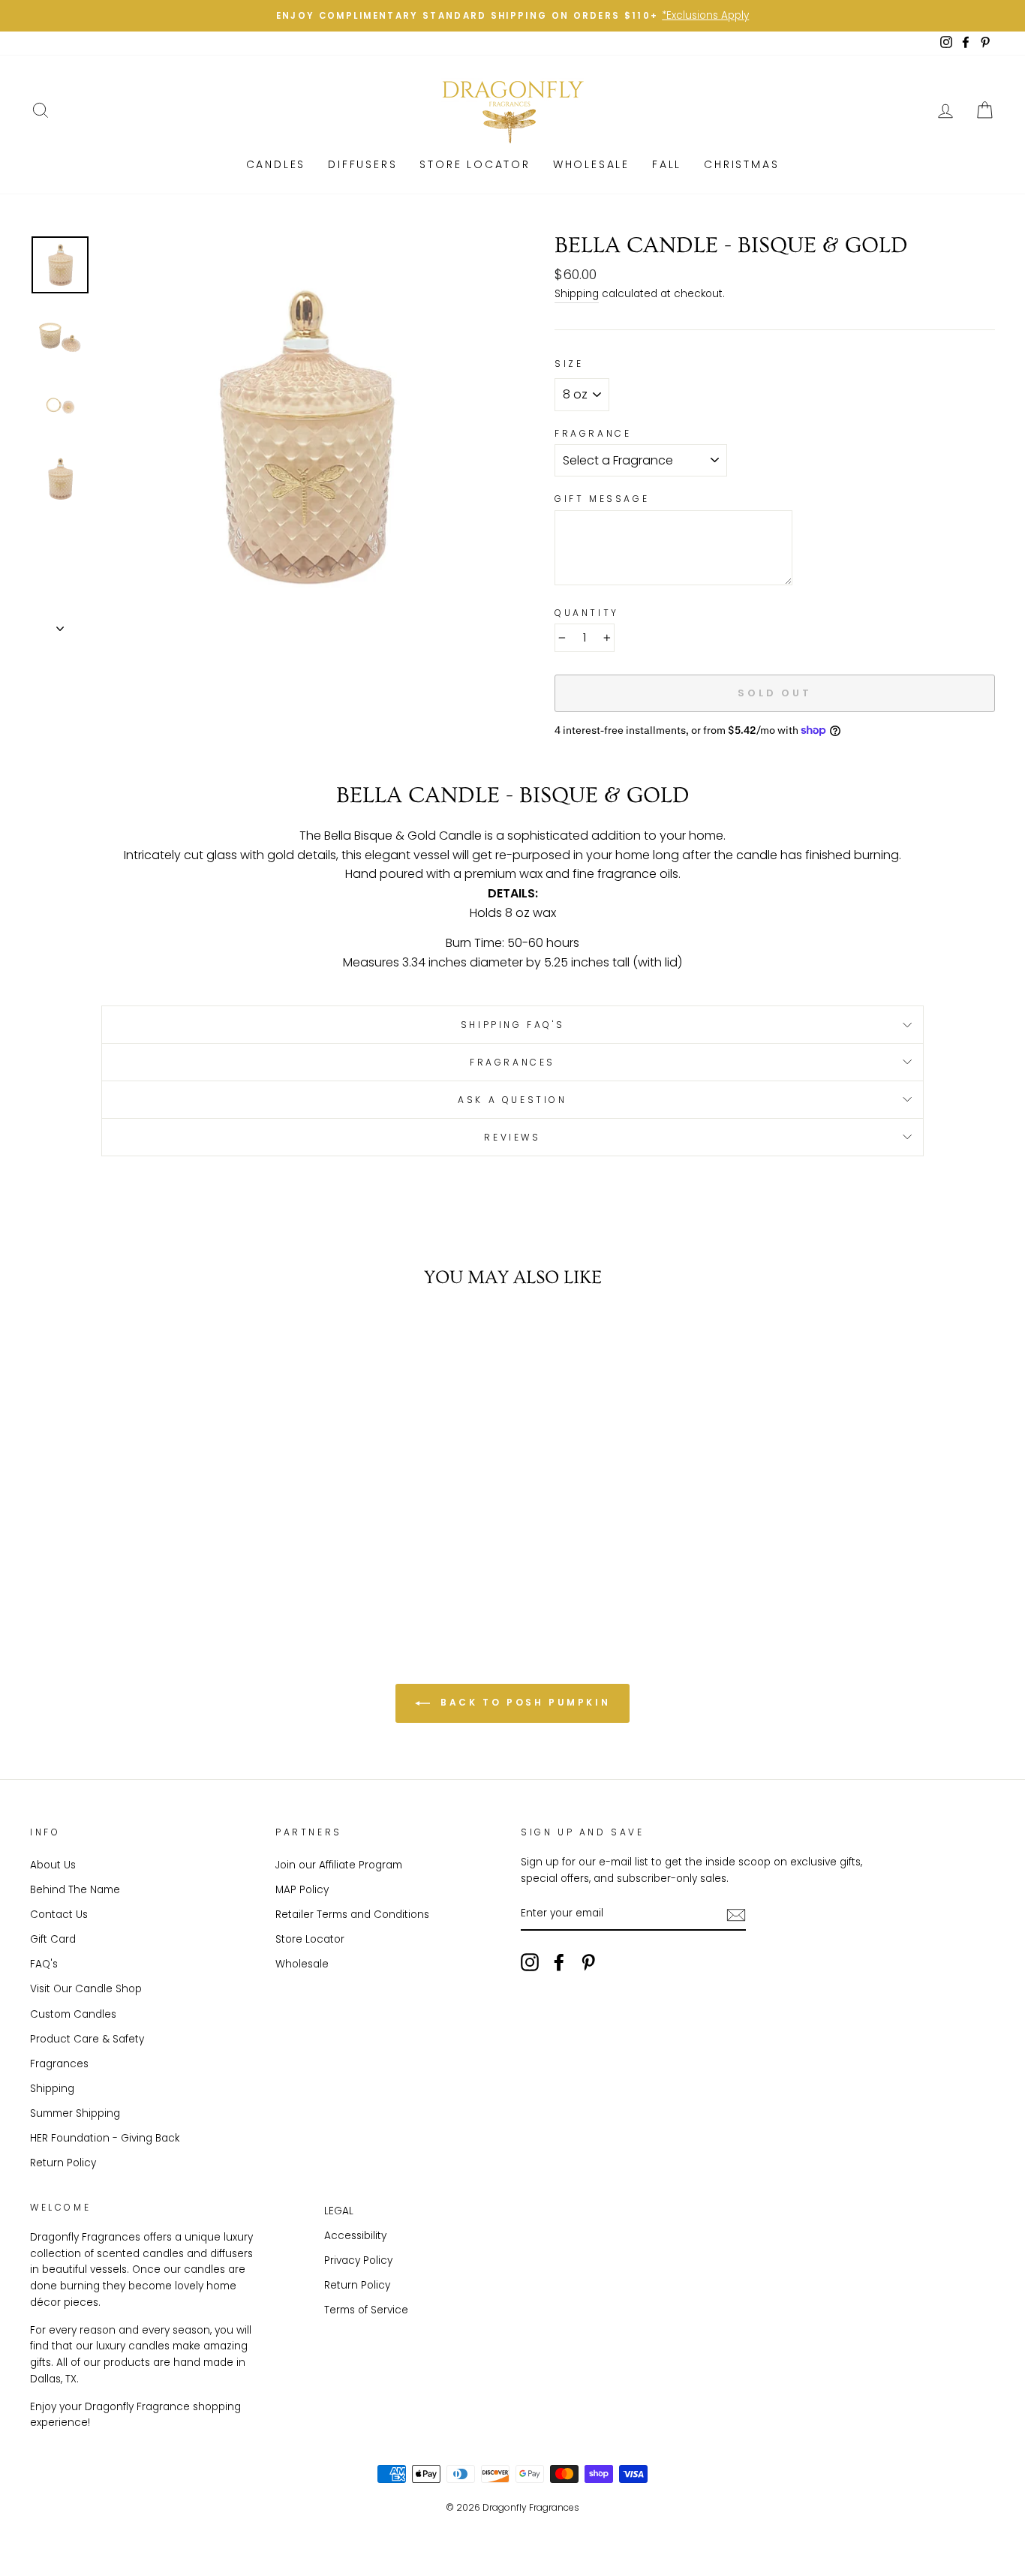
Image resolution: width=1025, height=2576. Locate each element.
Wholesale (591, 164)
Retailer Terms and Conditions (352, 1915)
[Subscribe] (736, 1914)
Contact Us (59, 1915)
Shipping (577, 294)
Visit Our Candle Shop (86, 1989)
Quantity (587, 613)
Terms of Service (366, 2310)
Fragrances (512, 1062)
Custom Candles (73, 2014)
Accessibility (355, 2236)
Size (569, 364)
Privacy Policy (358, 2260)
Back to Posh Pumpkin (523, 1702)
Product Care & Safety (87, 2039)
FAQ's (44, 1964)
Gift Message (602, 499)
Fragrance (593, 433)
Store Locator (310, 1939)
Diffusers (362, 164)
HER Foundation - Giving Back (105, 2138)
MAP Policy (302, 1890)
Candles (276, 164)
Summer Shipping (75, 2113)
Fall (667, 164)
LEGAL (339, 2211)
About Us (53, 1865)
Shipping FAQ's (512, 1025)
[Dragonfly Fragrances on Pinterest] (588, 1962)
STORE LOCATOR (475, 164)
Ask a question (512, 1100)
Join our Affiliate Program (339, 1865)
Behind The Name (75, 1890)
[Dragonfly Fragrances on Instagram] (530, 1962)
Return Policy (63, 2163)
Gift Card (53, 1939)
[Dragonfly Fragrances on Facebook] (559, 1962)
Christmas (741, 164)
